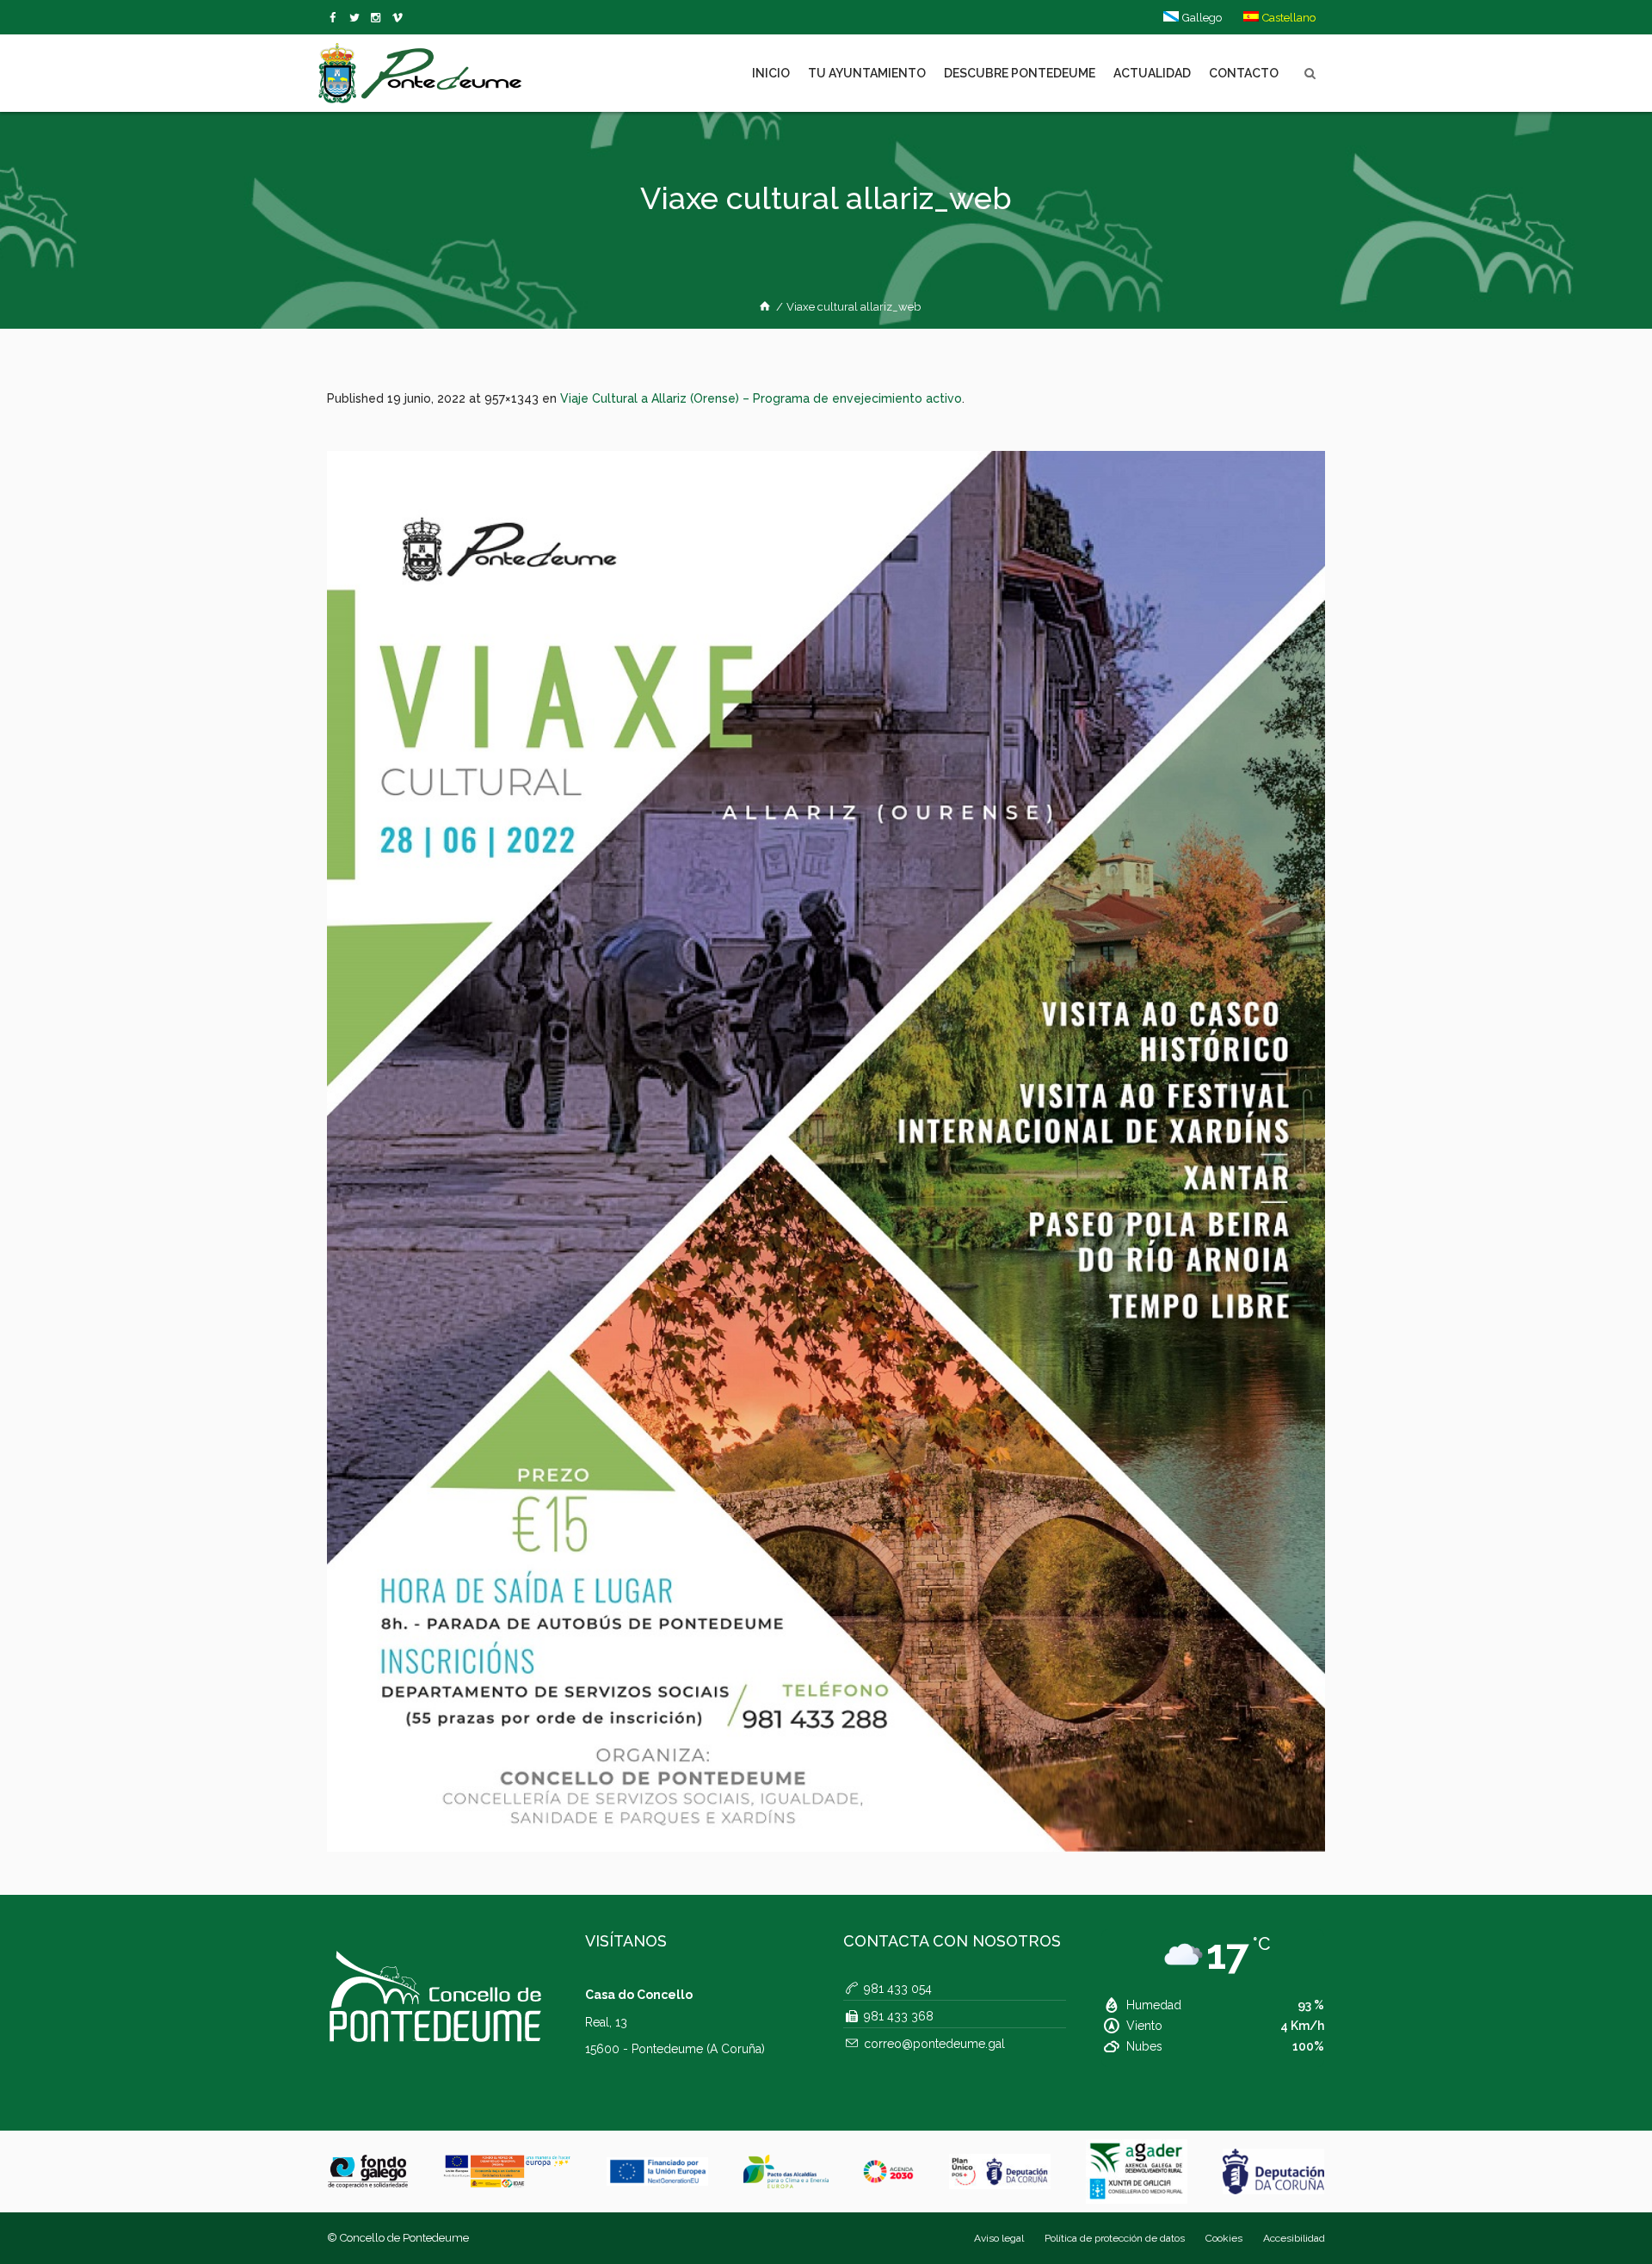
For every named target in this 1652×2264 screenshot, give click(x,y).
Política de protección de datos (1115, 2238)
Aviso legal (999, 2238)
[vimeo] (358, 18)
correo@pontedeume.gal (934, 2044)
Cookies (1224, 2238)
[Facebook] (336, 18)
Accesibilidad (1294, 2238)
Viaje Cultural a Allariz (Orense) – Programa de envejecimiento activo (761, 398)
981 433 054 (898, 1989)
